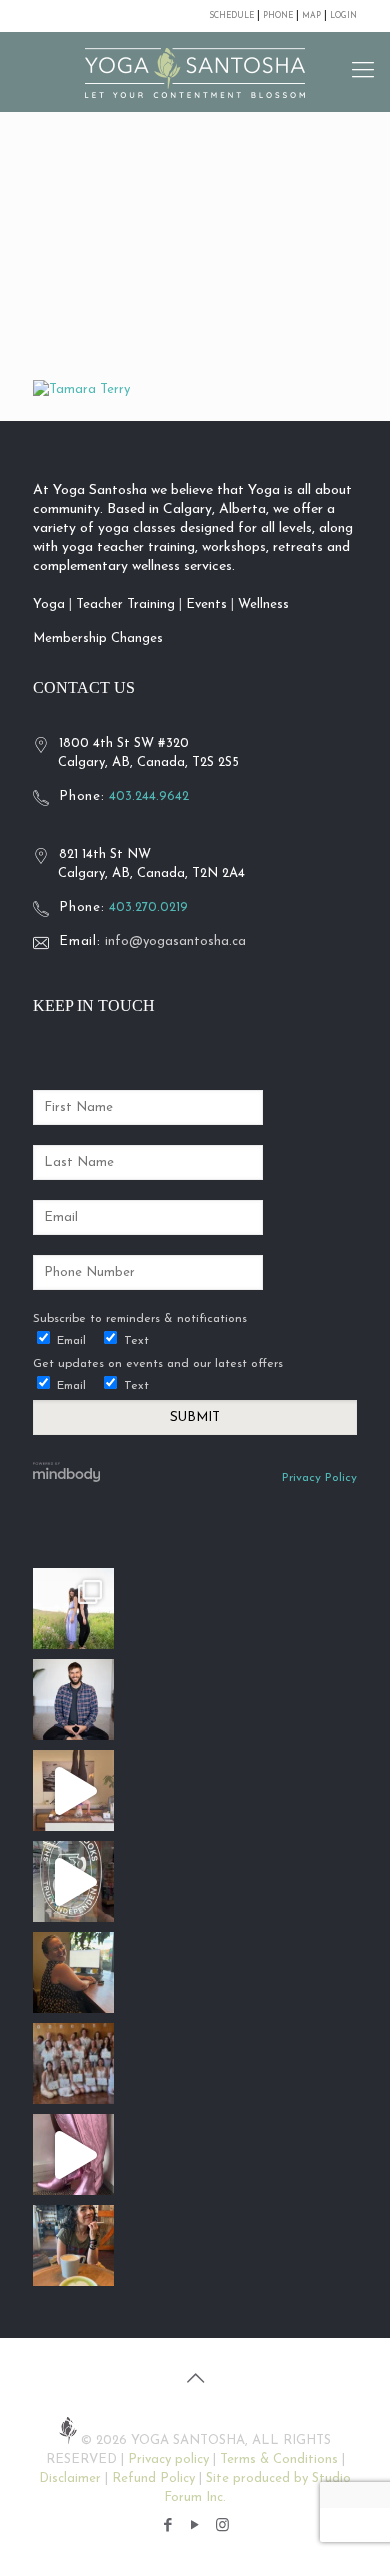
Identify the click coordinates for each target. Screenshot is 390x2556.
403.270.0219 (148, 907)
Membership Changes (98, 638)
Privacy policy (168, 2459)
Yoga (49, 604)
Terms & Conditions (279, 2459)
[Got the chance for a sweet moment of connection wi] (73, 2245)
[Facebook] (168, 2526)
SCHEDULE (231, 16)
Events (206, 604)
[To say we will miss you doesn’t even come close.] (73, 1790)
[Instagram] (222, 2526)
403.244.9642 (149, 796)
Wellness (263, 604)
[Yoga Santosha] (195, 72)
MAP (313, 16)
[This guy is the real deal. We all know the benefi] (73, 1699)
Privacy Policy (319, 1478)
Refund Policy (153, 2478)
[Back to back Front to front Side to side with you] (73, 1608)
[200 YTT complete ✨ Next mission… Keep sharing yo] (73, 2063)
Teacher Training (125, 604)
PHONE (278, 16)
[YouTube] (195, 2526)
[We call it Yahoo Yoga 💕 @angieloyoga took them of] (73, 2154)
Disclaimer (70, 2478)
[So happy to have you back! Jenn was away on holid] (73, 1972)
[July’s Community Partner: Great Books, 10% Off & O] (73, 1881)
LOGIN (343, 16)
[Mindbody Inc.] (67, 1479)
